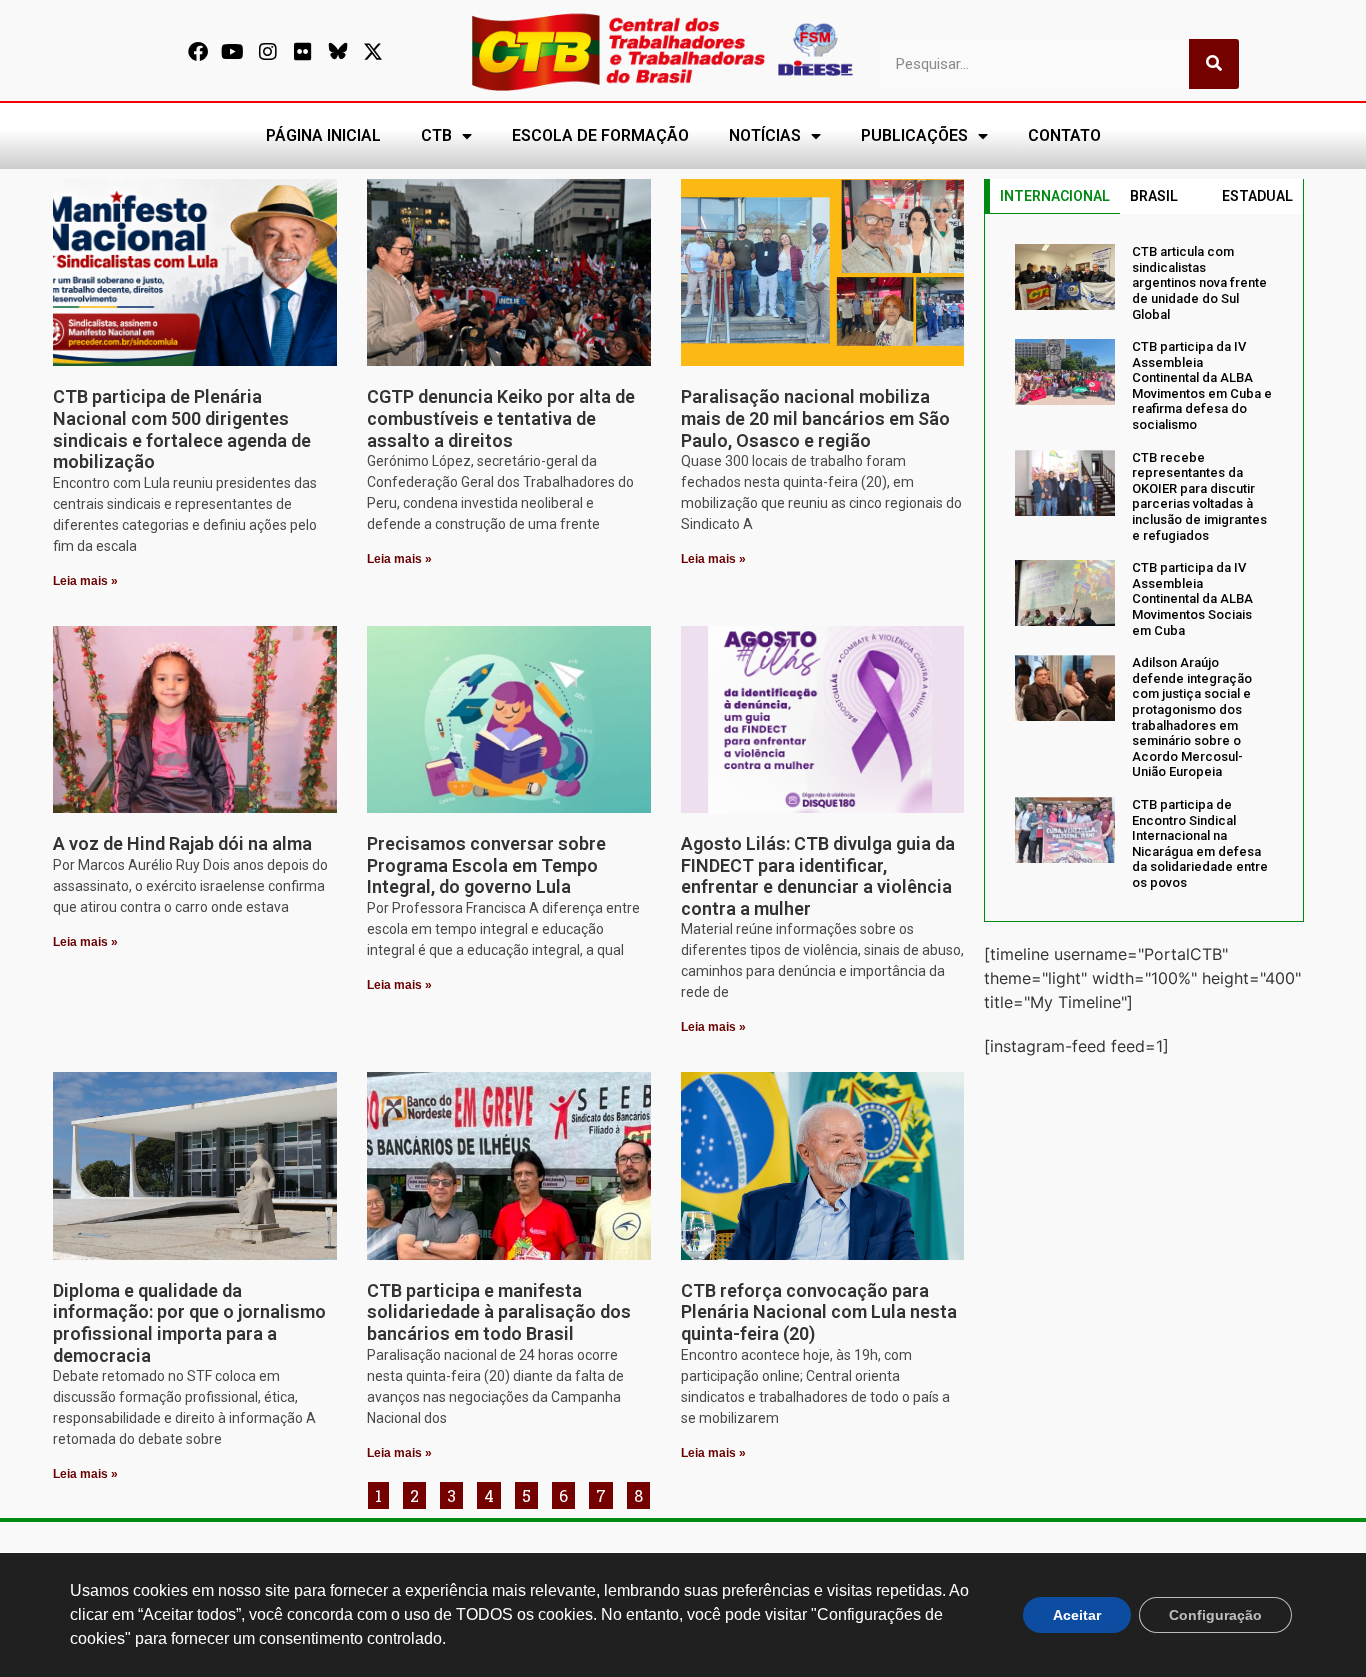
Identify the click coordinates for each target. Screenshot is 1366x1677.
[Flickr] (303, 52)
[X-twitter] (373, 52)
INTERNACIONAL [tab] (1055, 196)
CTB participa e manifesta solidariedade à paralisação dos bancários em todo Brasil (499, 1312)
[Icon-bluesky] (338, 52)
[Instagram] (268, 52)
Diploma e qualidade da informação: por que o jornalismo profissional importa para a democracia (189, 1323)
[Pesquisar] (1214, 64)
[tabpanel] (1144, 567)
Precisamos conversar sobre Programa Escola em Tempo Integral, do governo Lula (486, 865)
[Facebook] (198, 52)
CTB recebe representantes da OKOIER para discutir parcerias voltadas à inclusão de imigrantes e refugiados (1199, 496)
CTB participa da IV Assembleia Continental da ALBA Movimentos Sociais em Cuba (1192, 598)
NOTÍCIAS (765, 135)
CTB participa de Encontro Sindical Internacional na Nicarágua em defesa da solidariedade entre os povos (1200, 843)
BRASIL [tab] (1154, 196)
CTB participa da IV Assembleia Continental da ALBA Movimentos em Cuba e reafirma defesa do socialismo (1202, 385)
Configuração (1215, 1615)
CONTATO (1064, 135)
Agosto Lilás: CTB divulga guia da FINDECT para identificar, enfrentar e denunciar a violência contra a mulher (818, 876)
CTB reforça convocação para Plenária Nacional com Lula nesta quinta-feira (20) (819, 1312)
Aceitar (1077, 1615)
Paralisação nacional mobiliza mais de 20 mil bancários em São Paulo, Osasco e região (815, 418)
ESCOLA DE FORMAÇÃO (600, 135)
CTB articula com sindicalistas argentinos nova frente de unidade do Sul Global (1199, 282)
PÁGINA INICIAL (323, 135)
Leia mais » (85, 581)
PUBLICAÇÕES (914, 135)
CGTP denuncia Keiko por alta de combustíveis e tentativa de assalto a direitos (501, 418)
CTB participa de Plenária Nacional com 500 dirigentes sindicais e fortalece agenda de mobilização (182, 429)
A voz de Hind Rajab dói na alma (182, 843)
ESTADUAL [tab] (1257, 196)
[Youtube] (233, 52)
